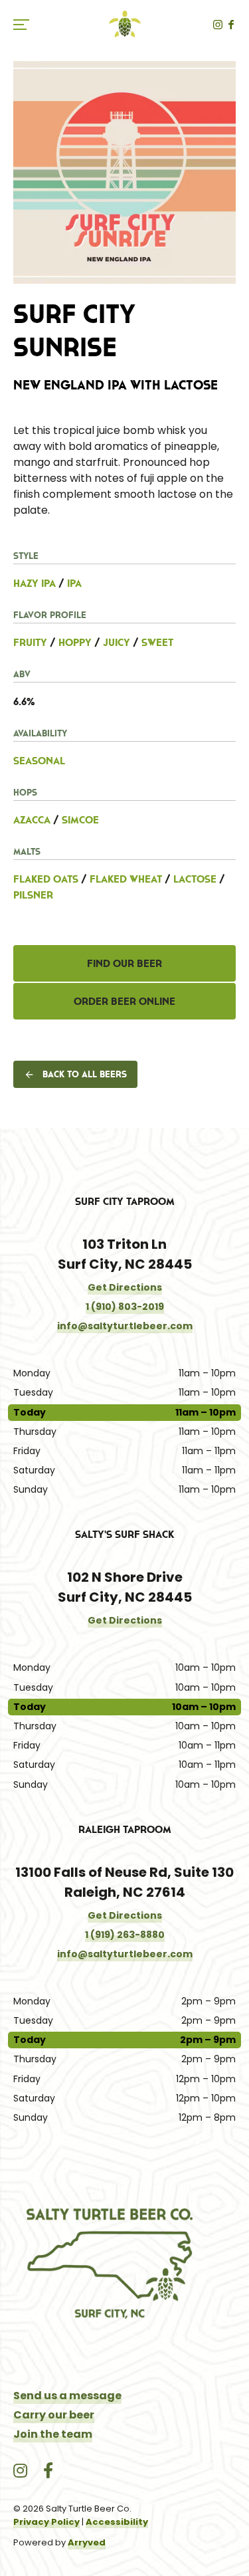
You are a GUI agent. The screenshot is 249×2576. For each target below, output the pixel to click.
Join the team (53, 2434)
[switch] (27, 24)
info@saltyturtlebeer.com (125, 1326)
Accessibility (117, 2522)
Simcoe (80, 819)
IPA (74, 583)
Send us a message (67, 2396)
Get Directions (125, 1287)
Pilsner (33, 895)
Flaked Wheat (126, 879)
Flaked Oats (46, 879)
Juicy (117, 642)
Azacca (32, 819)
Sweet (157, 642)
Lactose (195, 879)
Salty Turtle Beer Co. (125, 24)
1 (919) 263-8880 (125, 1935)
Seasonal (39, 760)
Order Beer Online (124, 1001)
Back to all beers (85, 1074)
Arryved (87, 2542)
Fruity (30, 642)
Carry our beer (54, 2415)
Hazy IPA (35, 583)
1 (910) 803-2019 (125, 1307)
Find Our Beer (124, 963)
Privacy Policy (46, 2522)
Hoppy (75, 642)
